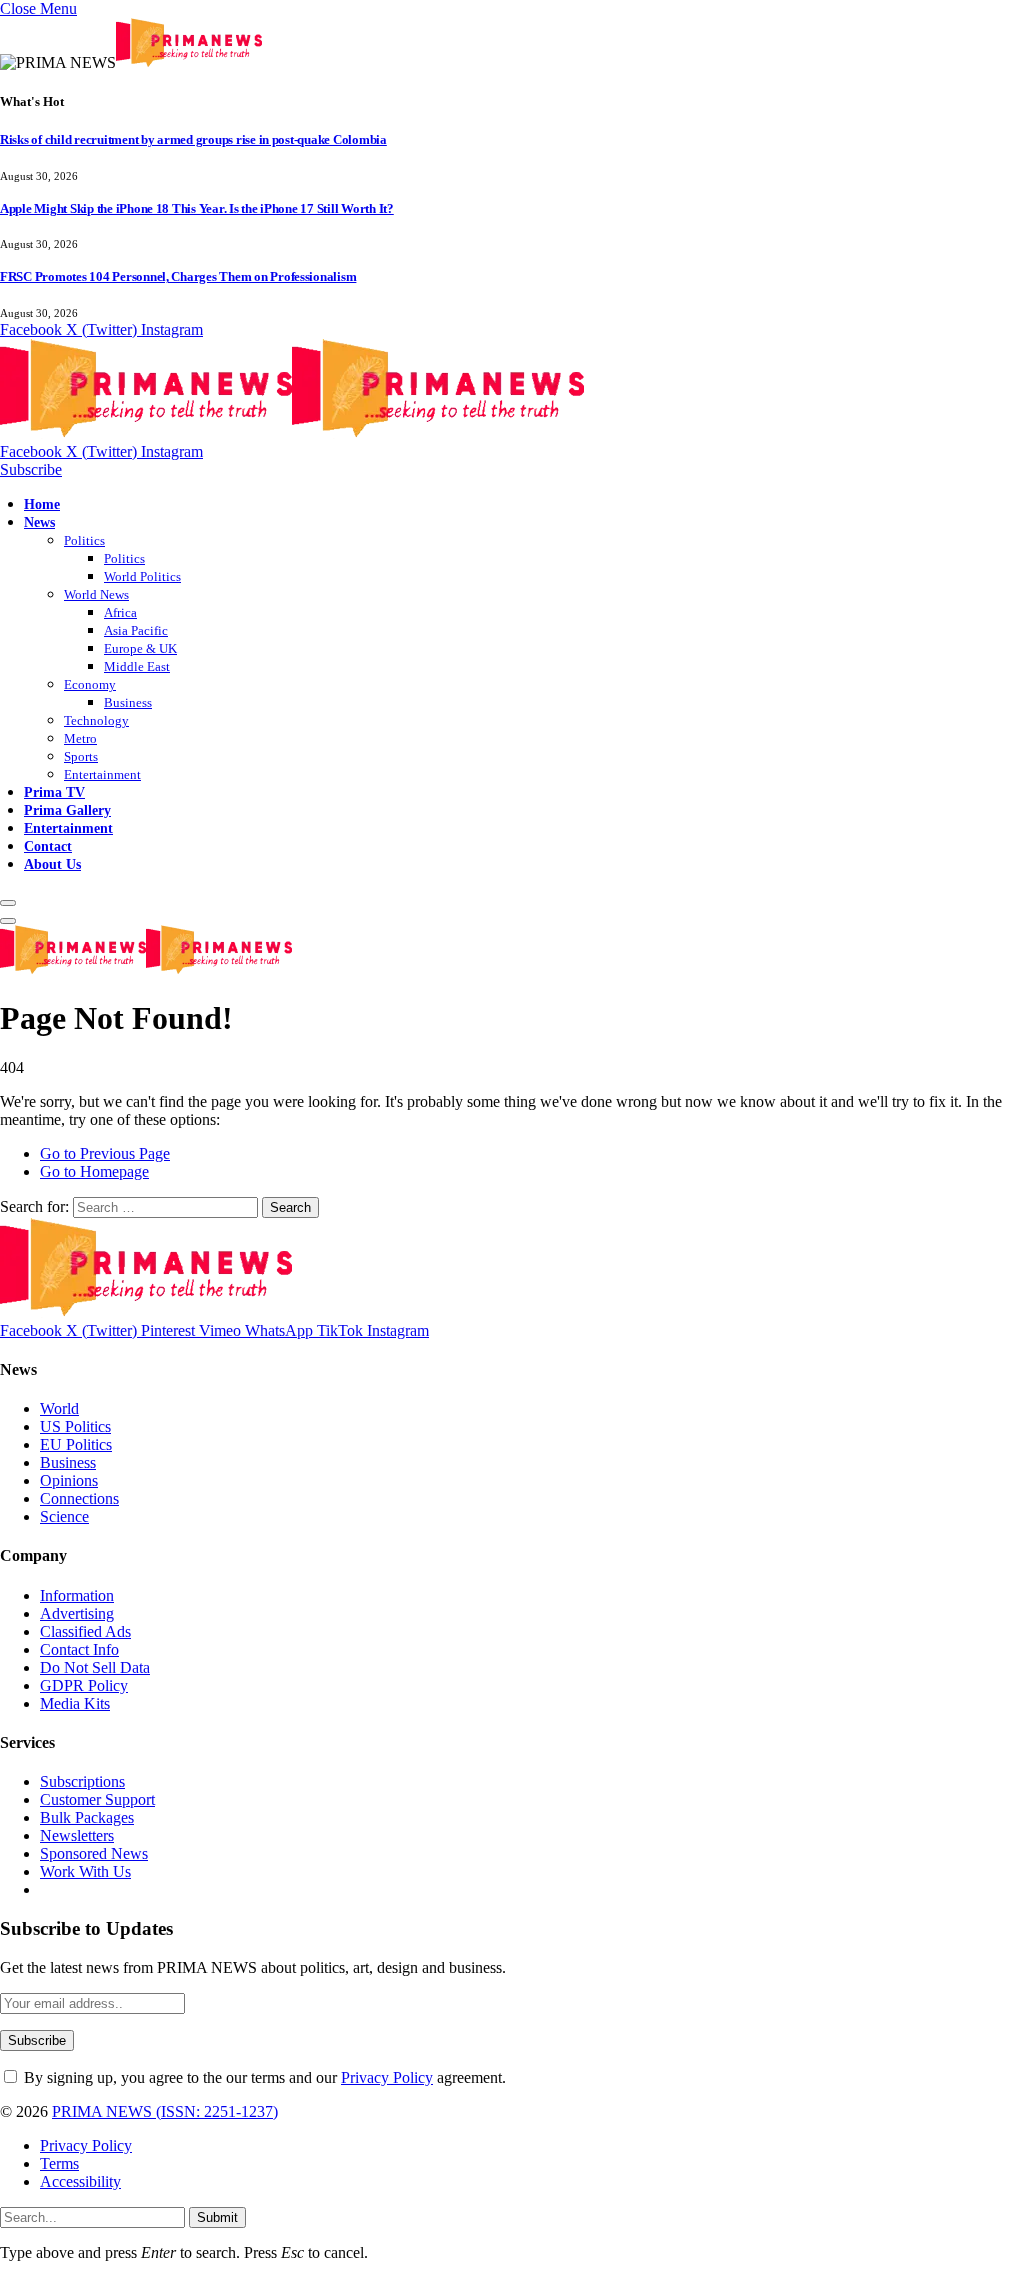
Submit (217, 2217)
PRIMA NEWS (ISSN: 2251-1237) (165, 2111)
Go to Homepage (94, 1171)
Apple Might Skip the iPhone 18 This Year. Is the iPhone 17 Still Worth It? (197, 208)
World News (96, 594)
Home (42, 504)
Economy (90, 684)
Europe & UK (140, 648)
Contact (48, 846)
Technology (96, 720)
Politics (84, 540)
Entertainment (102, 774)
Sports (81, 756)
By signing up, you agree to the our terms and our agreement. (263, 2077)
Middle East (137, 666)
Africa (120, 612)
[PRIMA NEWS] (292, 433)
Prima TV (54, 792)
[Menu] (8, 903)
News (39, 522)
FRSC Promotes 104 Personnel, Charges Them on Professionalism (178, 276)
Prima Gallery (67, 810)
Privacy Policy (387, 2077)
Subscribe (31, 469)
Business (128, 702)
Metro (80, 738)
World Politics (142, 576)
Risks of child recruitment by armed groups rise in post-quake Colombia (193, 139)
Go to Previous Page (105, 1153)
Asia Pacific (136, 630)
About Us (52, 864)
